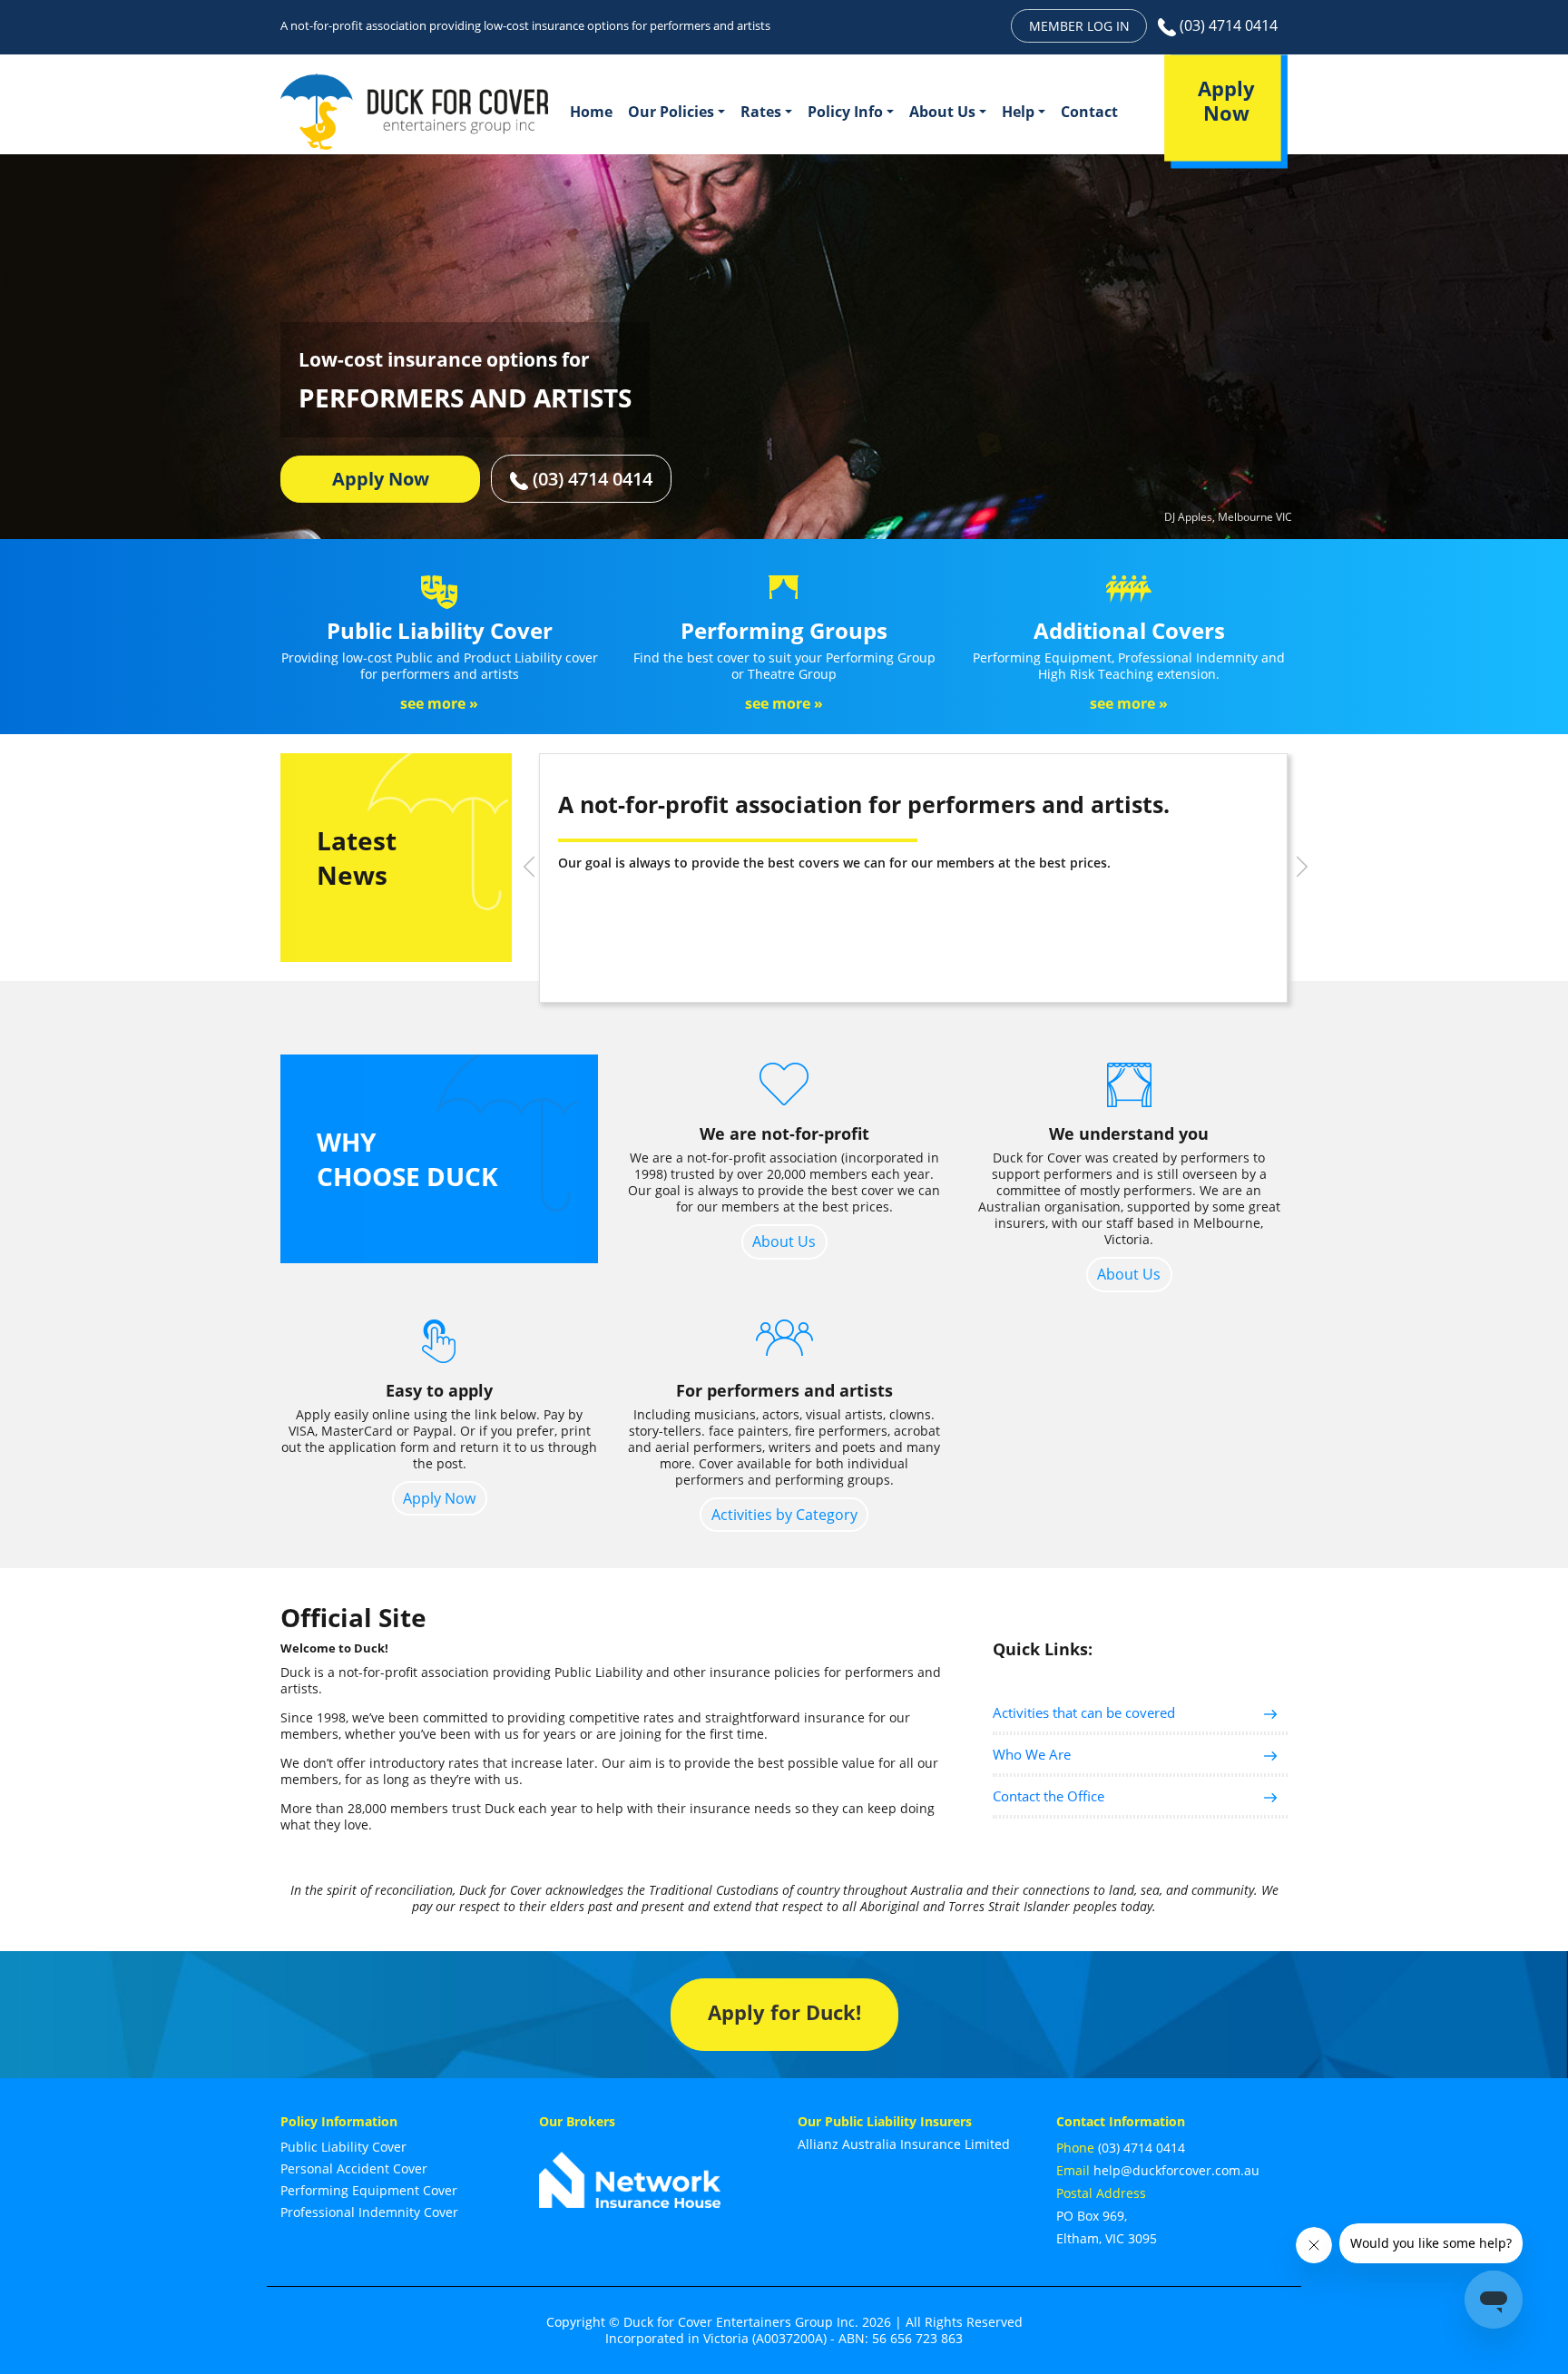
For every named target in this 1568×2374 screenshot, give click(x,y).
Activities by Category (784, 1515)
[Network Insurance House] (630, 2170)
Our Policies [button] (671, 112)
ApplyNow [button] (1226, 101)
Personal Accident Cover (354, 2168)
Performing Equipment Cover (369, 2190)
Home (591, 112)
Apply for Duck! (784, 2012)
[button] (529, 867)
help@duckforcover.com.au (1176, 2170)
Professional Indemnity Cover (369, 2212)
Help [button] (1018, 112)
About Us (784, 1241)
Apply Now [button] (381, 479)
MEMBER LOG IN (1079, 26)
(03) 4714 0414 (1227, 25)
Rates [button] (761, 112)
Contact (1089, 112)
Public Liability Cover (343, 2147)
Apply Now (439, 1498)
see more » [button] (439, 703)
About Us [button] (942, 112)
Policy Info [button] (845, 112)
